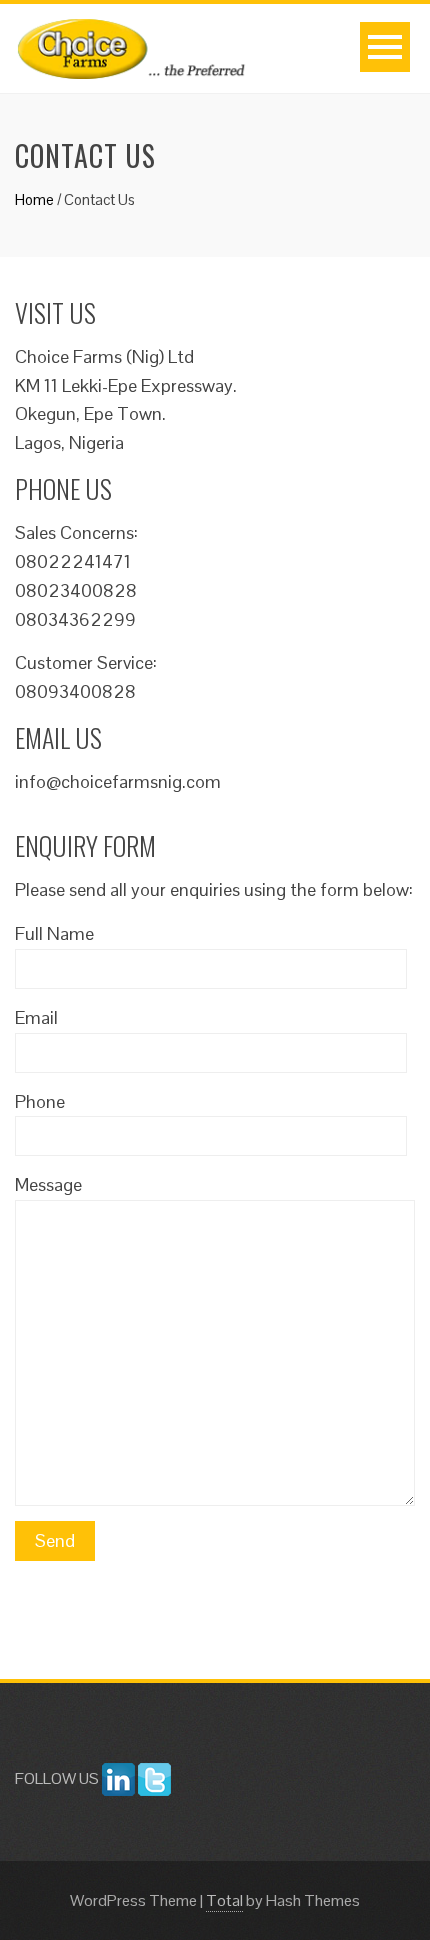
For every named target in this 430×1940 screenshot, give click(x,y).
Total (224, 1900)
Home (34, 199)
